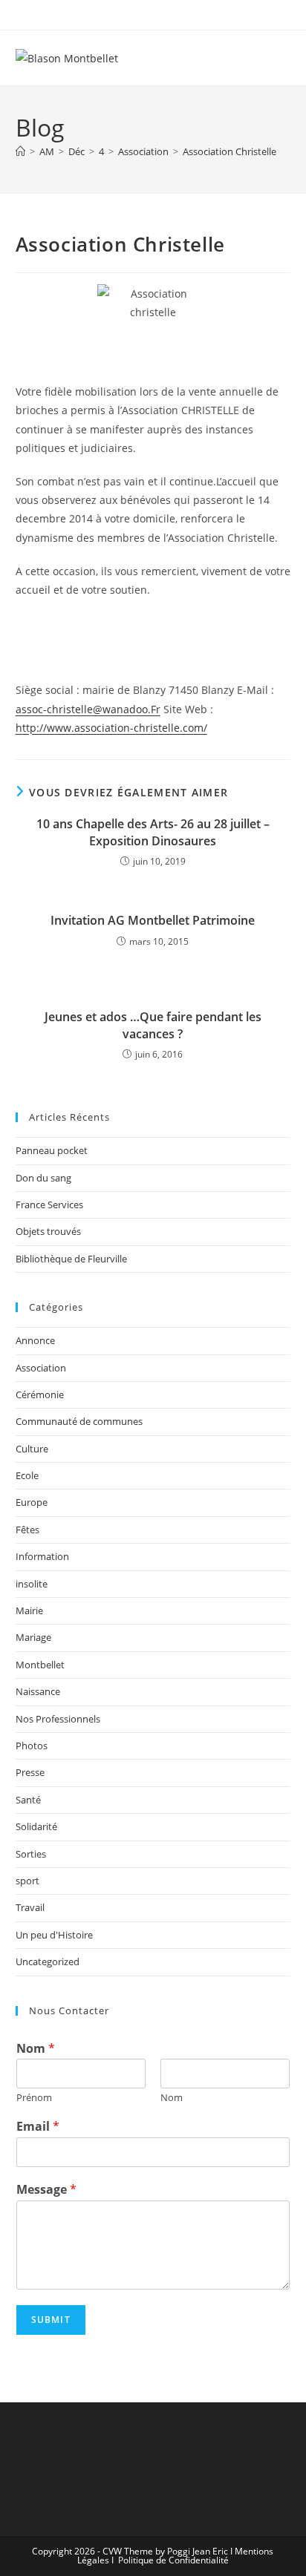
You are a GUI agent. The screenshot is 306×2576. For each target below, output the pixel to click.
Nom (36, 2049)
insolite (32, 1584)
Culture (32, 1449)
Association (41, 1368)
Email (38, 2127)
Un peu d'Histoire (54, 1935)
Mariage (33, 1637)
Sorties (31, 1854)
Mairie (29, 1610)
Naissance (38, 1691)
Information (42, 1556)
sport (27, 1881)
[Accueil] (20, 151)
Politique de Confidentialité (173, 2560)
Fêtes (27, 1530)
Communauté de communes (79, 1421)
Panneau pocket (52, 1150)
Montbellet (40, 1665)
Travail (30, 1907)
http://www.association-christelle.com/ (111, 728)
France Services (49, 1205)
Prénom (34, 2098)
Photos (32, 1746)
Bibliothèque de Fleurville (71, 1259)
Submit (51, 2320)
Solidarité (36, 1826)
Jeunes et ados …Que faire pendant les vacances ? (153, 1025)
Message (46, 2190)
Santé (28, 1800)
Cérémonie (40, 1394)
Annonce (35, 1340)
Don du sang (43, 1178)
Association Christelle (229, 151)
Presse (30, 1772)
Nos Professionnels (58, 1719)
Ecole (27, 1475)
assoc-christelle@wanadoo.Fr (88, 709)
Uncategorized (48, 1962)
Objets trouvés (48, 1231)
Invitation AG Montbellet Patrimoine (153, 920)
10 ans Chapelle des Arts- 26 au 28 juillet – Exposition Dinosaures (153, 832)
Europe (32, 1502)
